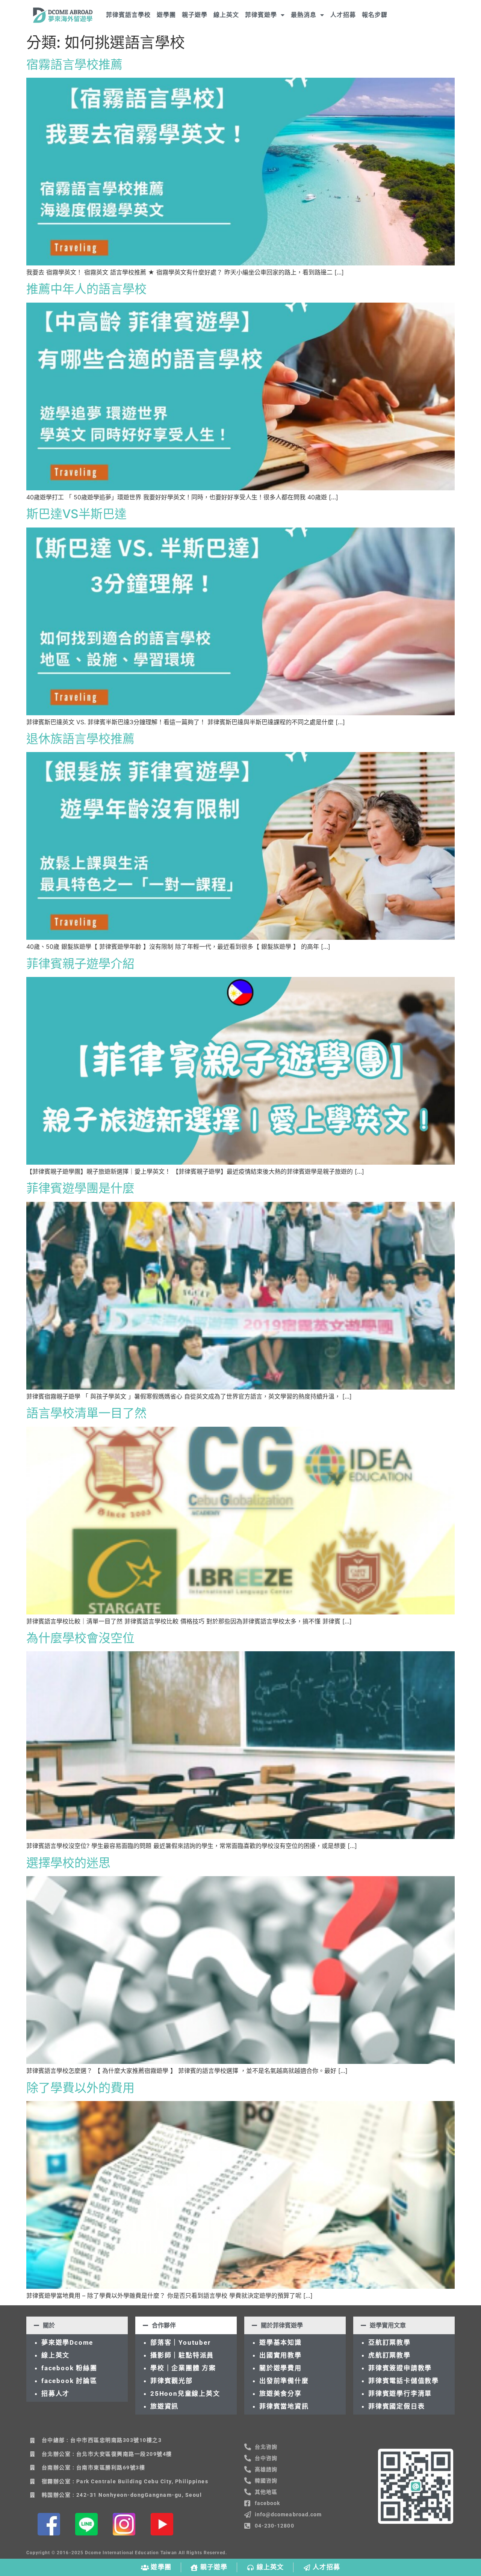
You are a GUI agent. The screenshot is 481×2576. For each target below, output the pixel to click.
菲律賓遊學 (261, 15)
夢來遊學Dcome (70, 2342)
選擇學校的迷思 (68, 1863)
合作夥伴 (164, 2325)
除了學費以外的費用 (80, 2088)
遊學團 (166, 15)
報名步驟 (375, 15)
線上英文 (226, 15)
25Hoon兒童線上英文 (185, 2394)
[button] (77, 2325)
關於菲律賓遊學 (282, 2325)
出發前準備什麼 (284, 2381)
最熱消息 (304, 15)
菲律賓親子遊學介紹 (80, 964)
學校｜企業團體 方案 (183, 2368)
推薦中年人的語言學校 (86, 289)
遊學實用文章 (388, 2325)
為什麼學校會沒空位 (80, 1638)
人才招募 (343, 15)
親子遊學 (195, 15)
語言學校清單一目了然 (86, 1413)
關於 (49, 2325)
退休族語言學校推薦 (80, 739)
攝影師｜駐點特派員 (182, 2355)
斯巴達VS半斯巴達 (76, 514)
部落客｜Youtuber (181, 2342)
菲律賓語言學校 (128, 15)
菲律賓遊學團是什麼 (80, 1188)
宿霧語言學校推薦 (74, 64)
